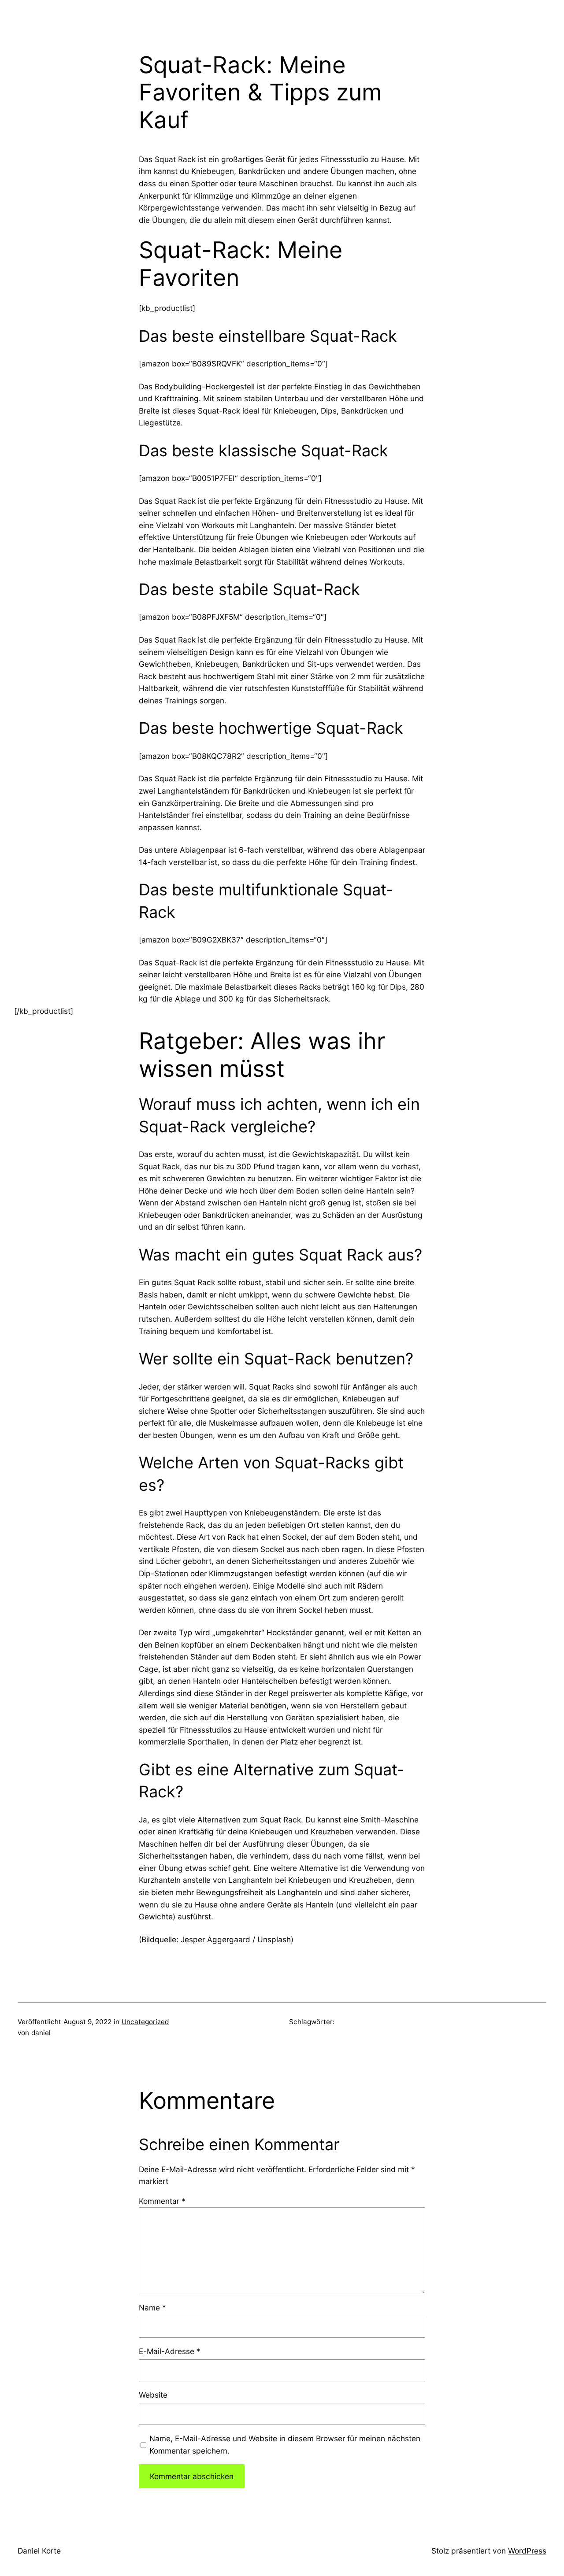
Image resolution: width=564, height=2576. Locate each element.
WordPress (527, 2551)
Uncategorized (145, 2022)
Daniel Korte (39, 2551)
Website (153, 2395)
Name (152, 2308)
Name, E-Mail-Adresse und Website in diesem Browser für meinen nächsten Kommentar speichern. (285, 2445)
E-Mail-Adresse (170, 2351)
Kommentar (162, 2201)
